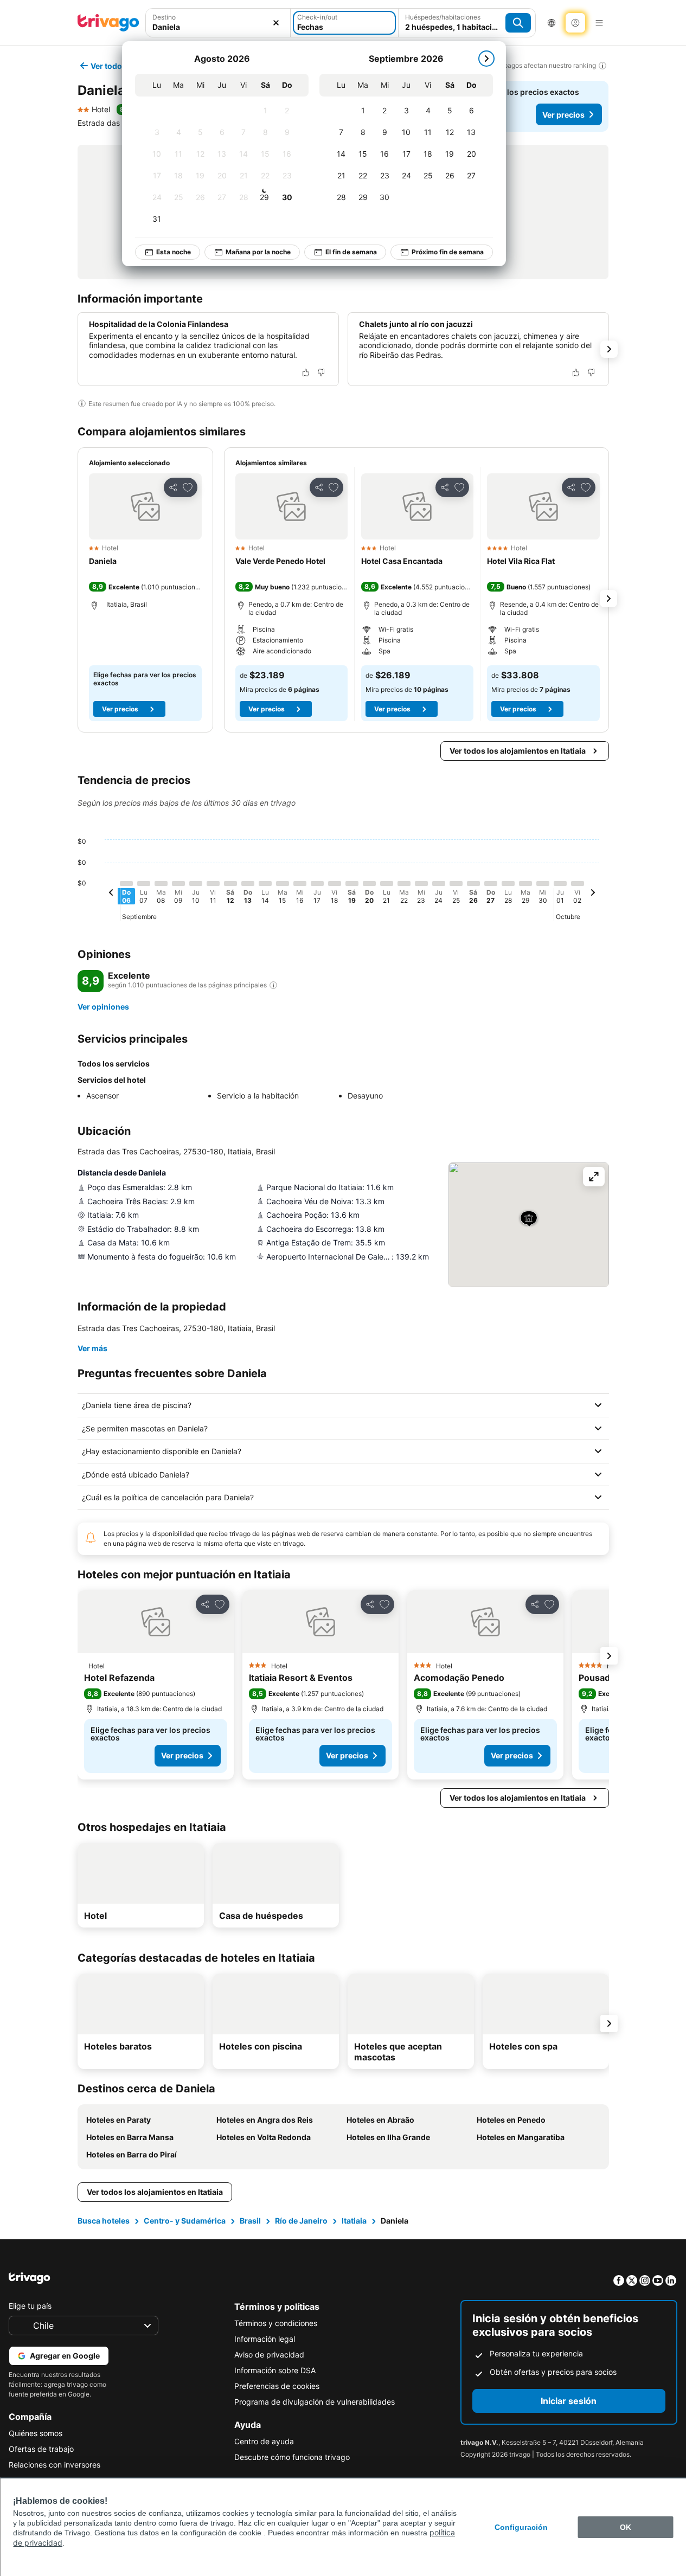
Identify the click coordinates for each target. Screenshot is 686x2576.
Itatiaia (354, 2221)
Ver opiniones (103, 1007)
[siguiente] (486, 59)
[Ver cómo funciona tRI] (273, 985)
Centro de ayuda (264, 2441)
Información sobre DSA (275, 2370)
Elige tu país (30, 2306)
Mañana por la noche (258, 252)
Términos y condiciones (276, 2323)
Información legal (265, 2339)
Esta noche (174, 252)
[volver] (111, 894)
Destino (164, 17)
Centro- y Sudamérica (185, 2221)
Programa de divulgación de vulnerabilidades (315, 2402)
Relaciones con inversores (55, 2465)
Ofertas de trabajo (41, 2449)
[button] (145, 506)
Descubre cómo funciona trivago (292, 2457)
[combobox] (218, 27)
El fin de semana (351, 252)
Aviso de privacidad (269, 2355)
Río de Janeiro (301, 2221)
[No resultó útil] (321, 372)
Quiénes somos (36, 2433)
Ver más (92, 1348)
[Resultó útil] (306, 372)
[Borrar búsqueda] (276, 23)
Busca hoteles (104, 2221)
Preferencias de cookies (277, 2386)
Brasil (250, 2221)
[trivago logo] (108, 23)
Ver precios (563, 115)
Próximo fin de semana (448, 252)
